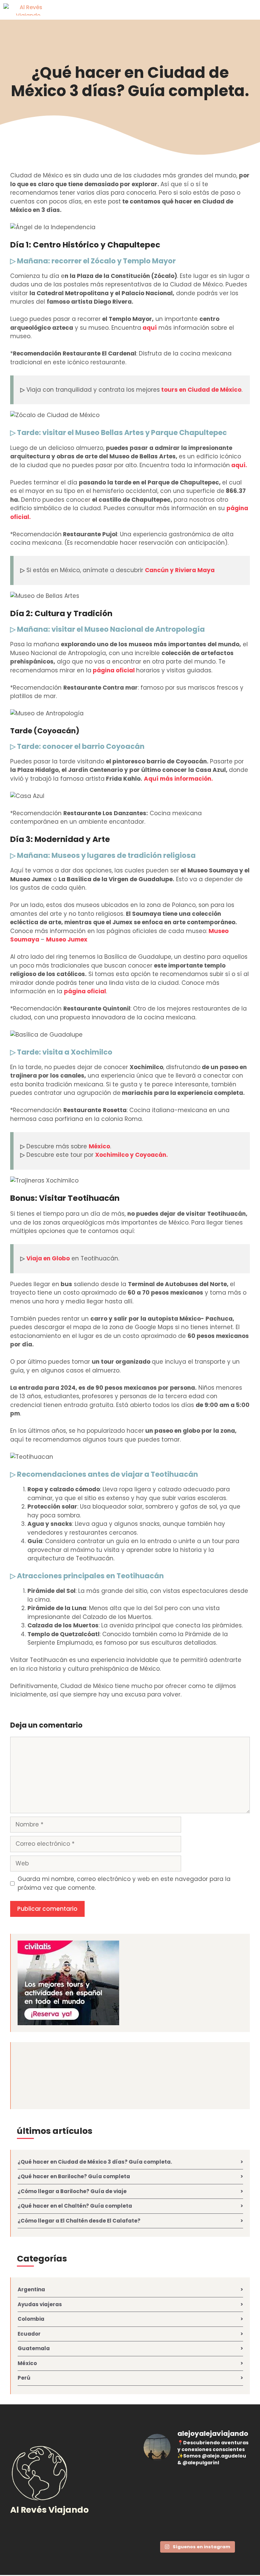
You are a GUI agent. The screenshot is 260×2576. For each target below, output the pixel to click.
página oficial (114, 670)
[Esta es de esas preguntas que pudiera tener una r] (161, 2526)
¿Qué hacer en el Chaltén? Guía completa (75, 2206)
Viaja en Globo (48, 1258)
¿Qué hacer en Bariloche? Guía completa (74, 2176)
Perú (24, 2378)
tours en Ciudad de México (201, 390)
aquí (150, 328)
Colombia (31, 2319)
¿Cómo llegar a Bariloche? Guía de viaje (72, 2191)
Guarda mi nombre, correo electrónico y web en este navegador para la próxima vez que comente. (124, 1883)
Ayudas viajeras (40, 2304)
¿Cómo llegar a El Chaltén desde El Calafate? (79, 2221)
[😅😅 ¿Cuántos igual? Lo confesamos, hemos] (161, 2484)
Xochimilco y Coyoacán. (132, 1155)
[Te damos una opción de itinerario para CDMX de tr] (233, 2484)
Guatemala (34, 2348)
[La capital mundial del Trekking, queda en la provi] (197, 2526)
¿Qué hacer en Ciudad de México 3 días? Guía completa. (130, 82)
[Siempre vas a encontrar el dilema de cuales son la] (233, 2505)
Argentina (31, 2289)
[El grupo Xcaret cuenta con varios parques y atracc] (197, 2505)
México (99, 1146)
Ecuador (29, 2334)
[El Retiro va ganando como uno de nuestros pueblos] (197, 2484)
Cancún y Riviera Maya (180, 570)
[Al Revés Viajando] (28, 9)
